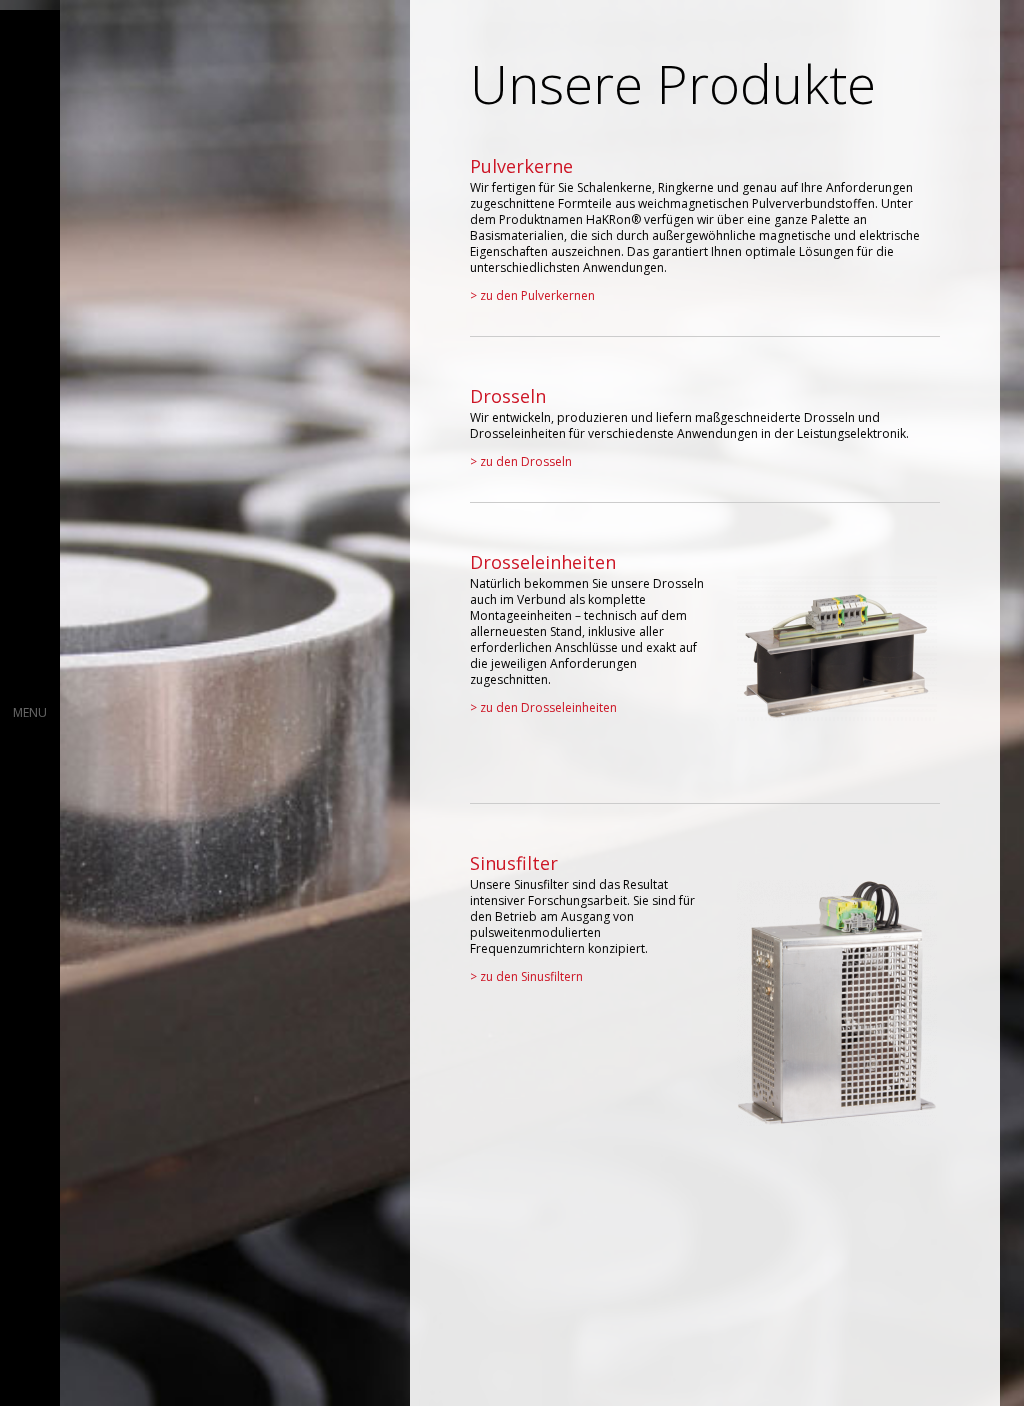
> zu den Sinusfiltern (526, 976)
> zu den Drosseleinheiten (543, 707)
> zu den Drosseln (521, 461)
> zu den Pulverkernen (532, 295)
